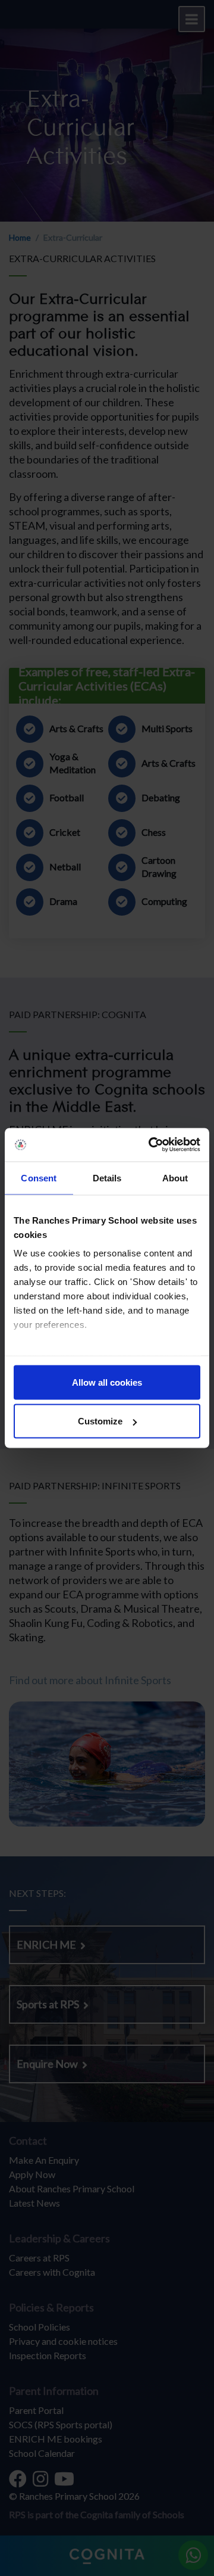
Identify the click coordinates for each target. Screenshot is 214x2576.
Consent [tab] (39, 1177)
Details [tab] (107, 1177)
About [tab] (175, 1177)
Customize (100, 1421)
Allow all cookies (107, 1382)
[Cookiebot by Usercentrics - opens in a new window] (151, 1145)
